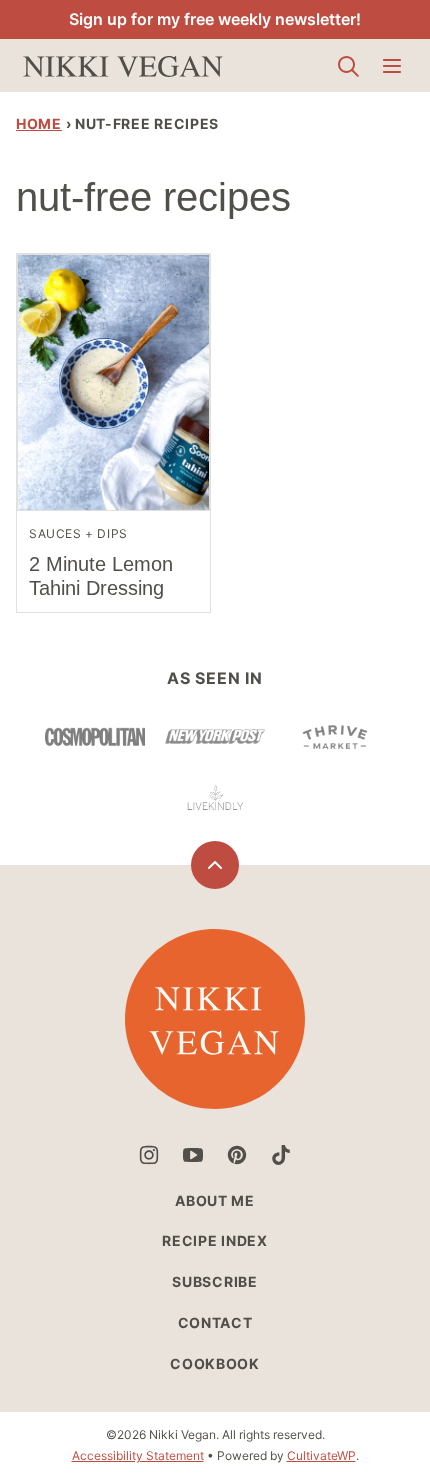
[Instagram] (149, 1155)
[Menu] (392, 66)
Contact (215, 1322)
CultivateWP (321, 1455)
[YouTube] (193, 1155)
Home (39, 123)
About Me (215, 1200)
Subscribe (214, 1281)
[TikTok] (281, 1155)
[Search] (348, 66)
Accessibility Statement (138, 1455)
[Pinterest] (237, 1155)
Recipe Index (214, 1240)
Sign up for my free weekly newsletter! (215, 19)
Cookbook (215, 1363)
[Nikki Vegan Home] (123, 65)
